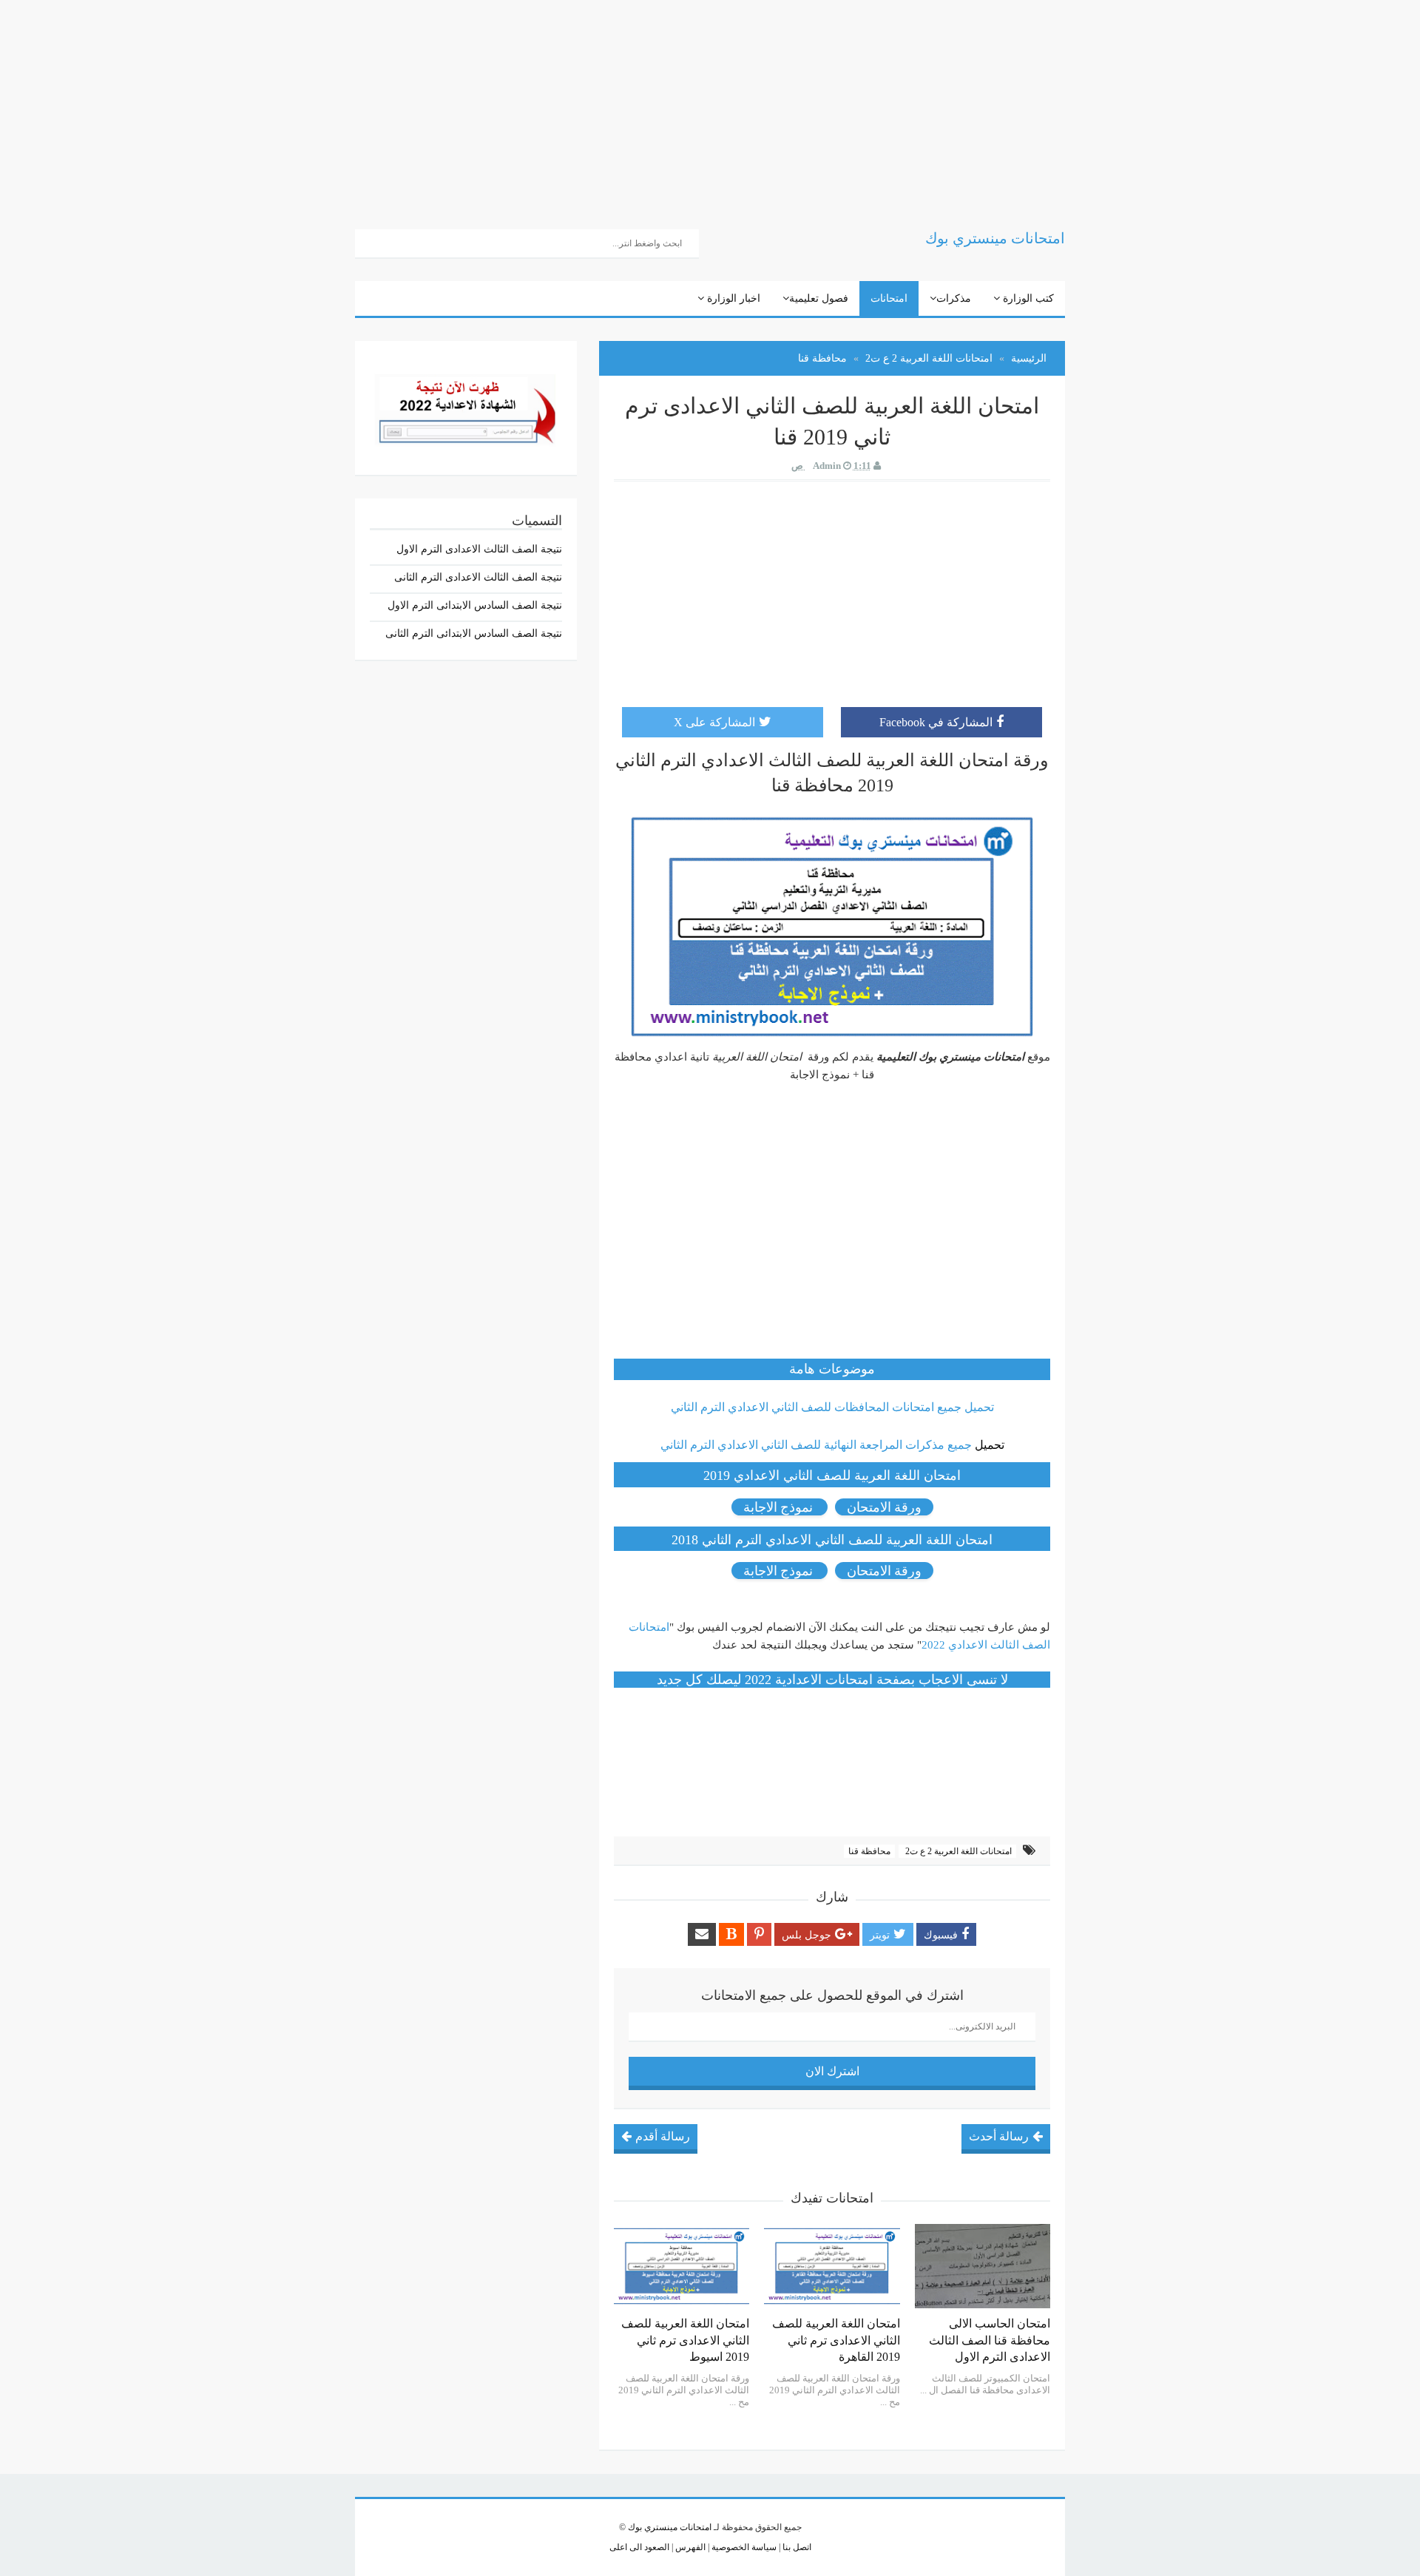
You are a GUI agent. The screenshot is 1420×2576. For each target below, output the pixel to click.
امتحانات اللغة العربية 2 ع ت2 (957, 1851)
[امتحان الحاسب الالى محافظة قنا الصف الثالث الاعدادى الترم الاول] (983, 2266)
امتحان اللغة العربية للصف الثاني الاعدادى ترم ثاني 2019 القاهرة (836, 2340)
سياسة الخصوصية (743, 2547)
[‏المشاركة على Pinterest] (759, 1934)
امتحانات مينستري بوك (670, 2527)
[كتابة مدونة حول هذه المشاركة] (731, 1934)
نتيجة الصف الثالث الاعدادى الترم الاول (479, 549)
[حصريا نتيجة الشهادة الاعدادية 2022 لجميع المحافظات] (466, 406)
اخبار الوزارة (732, 298)
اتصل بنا (796, 2547)
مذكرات (954, 298)
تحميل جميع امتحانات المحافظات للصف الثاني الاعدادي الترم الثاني (832, 1407)
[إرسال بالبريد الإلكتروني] (702, 1934)
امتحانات (889, 298)
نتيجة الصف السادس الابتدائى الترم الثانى (474, 633)
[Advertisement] (976, 104)
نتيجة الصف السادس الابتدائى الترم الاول (475, 605)
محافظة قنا (869, 1851)
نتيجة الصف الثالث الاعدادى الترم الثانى (478, 577)
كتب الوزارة (1027, 298)
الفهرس (689, 2547)
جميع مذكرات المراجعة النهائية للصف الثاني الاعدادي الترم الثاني (816, 1445)
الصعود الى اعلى (639, 2547)
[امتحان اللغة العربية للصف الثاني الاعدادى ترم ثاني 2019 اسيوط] (682, 2266)
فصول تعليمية (819, 298)
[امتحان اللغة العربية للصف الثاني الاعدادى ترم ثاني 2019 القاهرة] (832, 2266)
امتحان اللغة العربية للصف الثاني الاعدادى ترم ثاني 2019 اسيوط (685, 2340)
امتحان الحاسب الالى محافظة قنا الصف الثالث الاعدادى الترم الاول (990, 2340)
